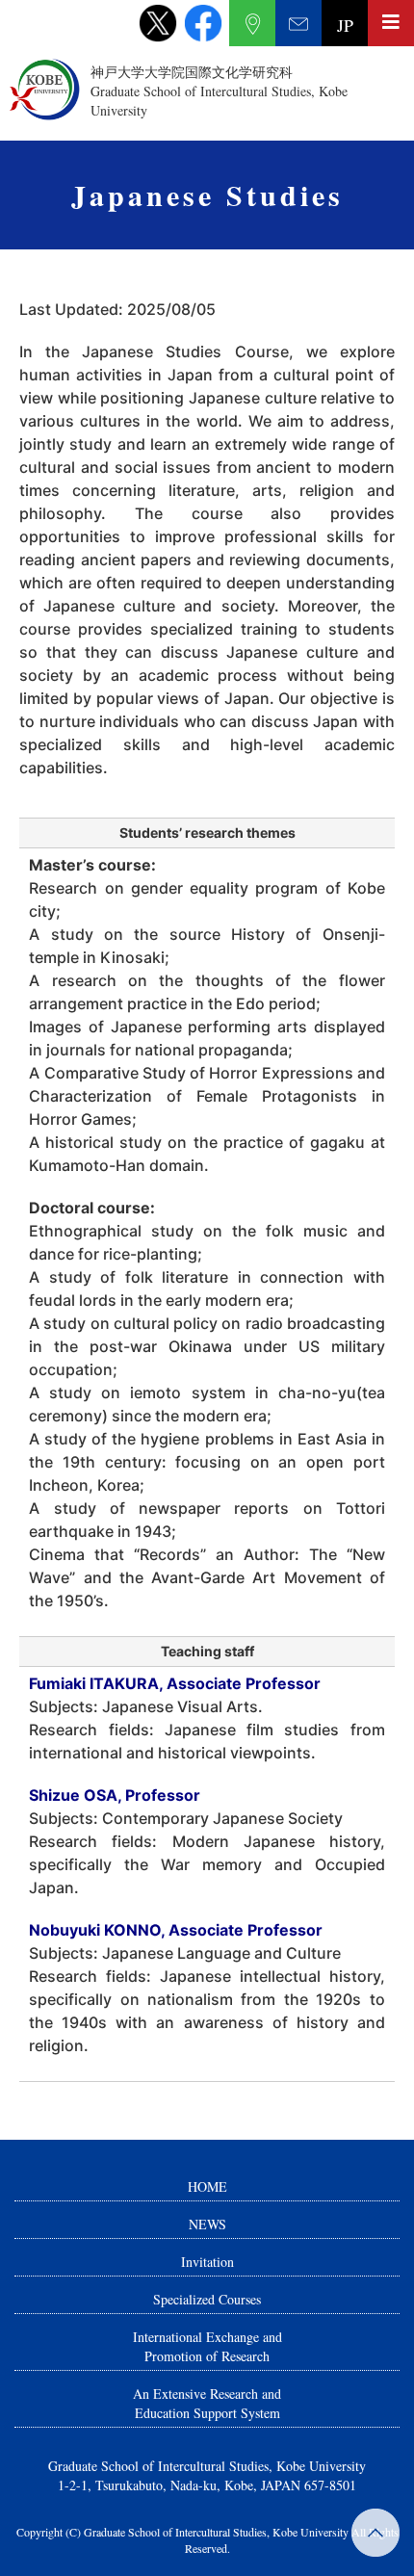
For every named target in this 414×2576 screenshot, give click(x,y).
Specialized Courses (207, 2299)
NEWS (207, 2224)
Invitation (207, 2262)
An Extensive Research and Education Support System (207, 2403)
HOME (207, 2186)
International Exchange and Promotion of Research (207, 2346)
